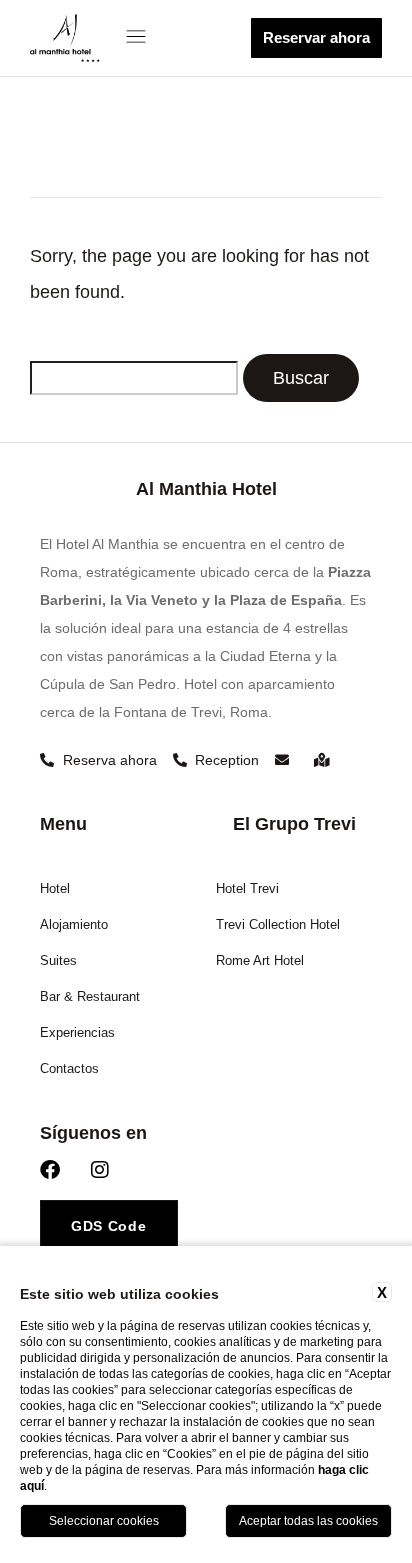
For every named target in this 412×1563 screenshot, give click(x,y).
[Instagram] (100, 1170)
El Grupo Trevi (294, 824)
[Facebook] (50, 1170)
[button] (141, 38)
